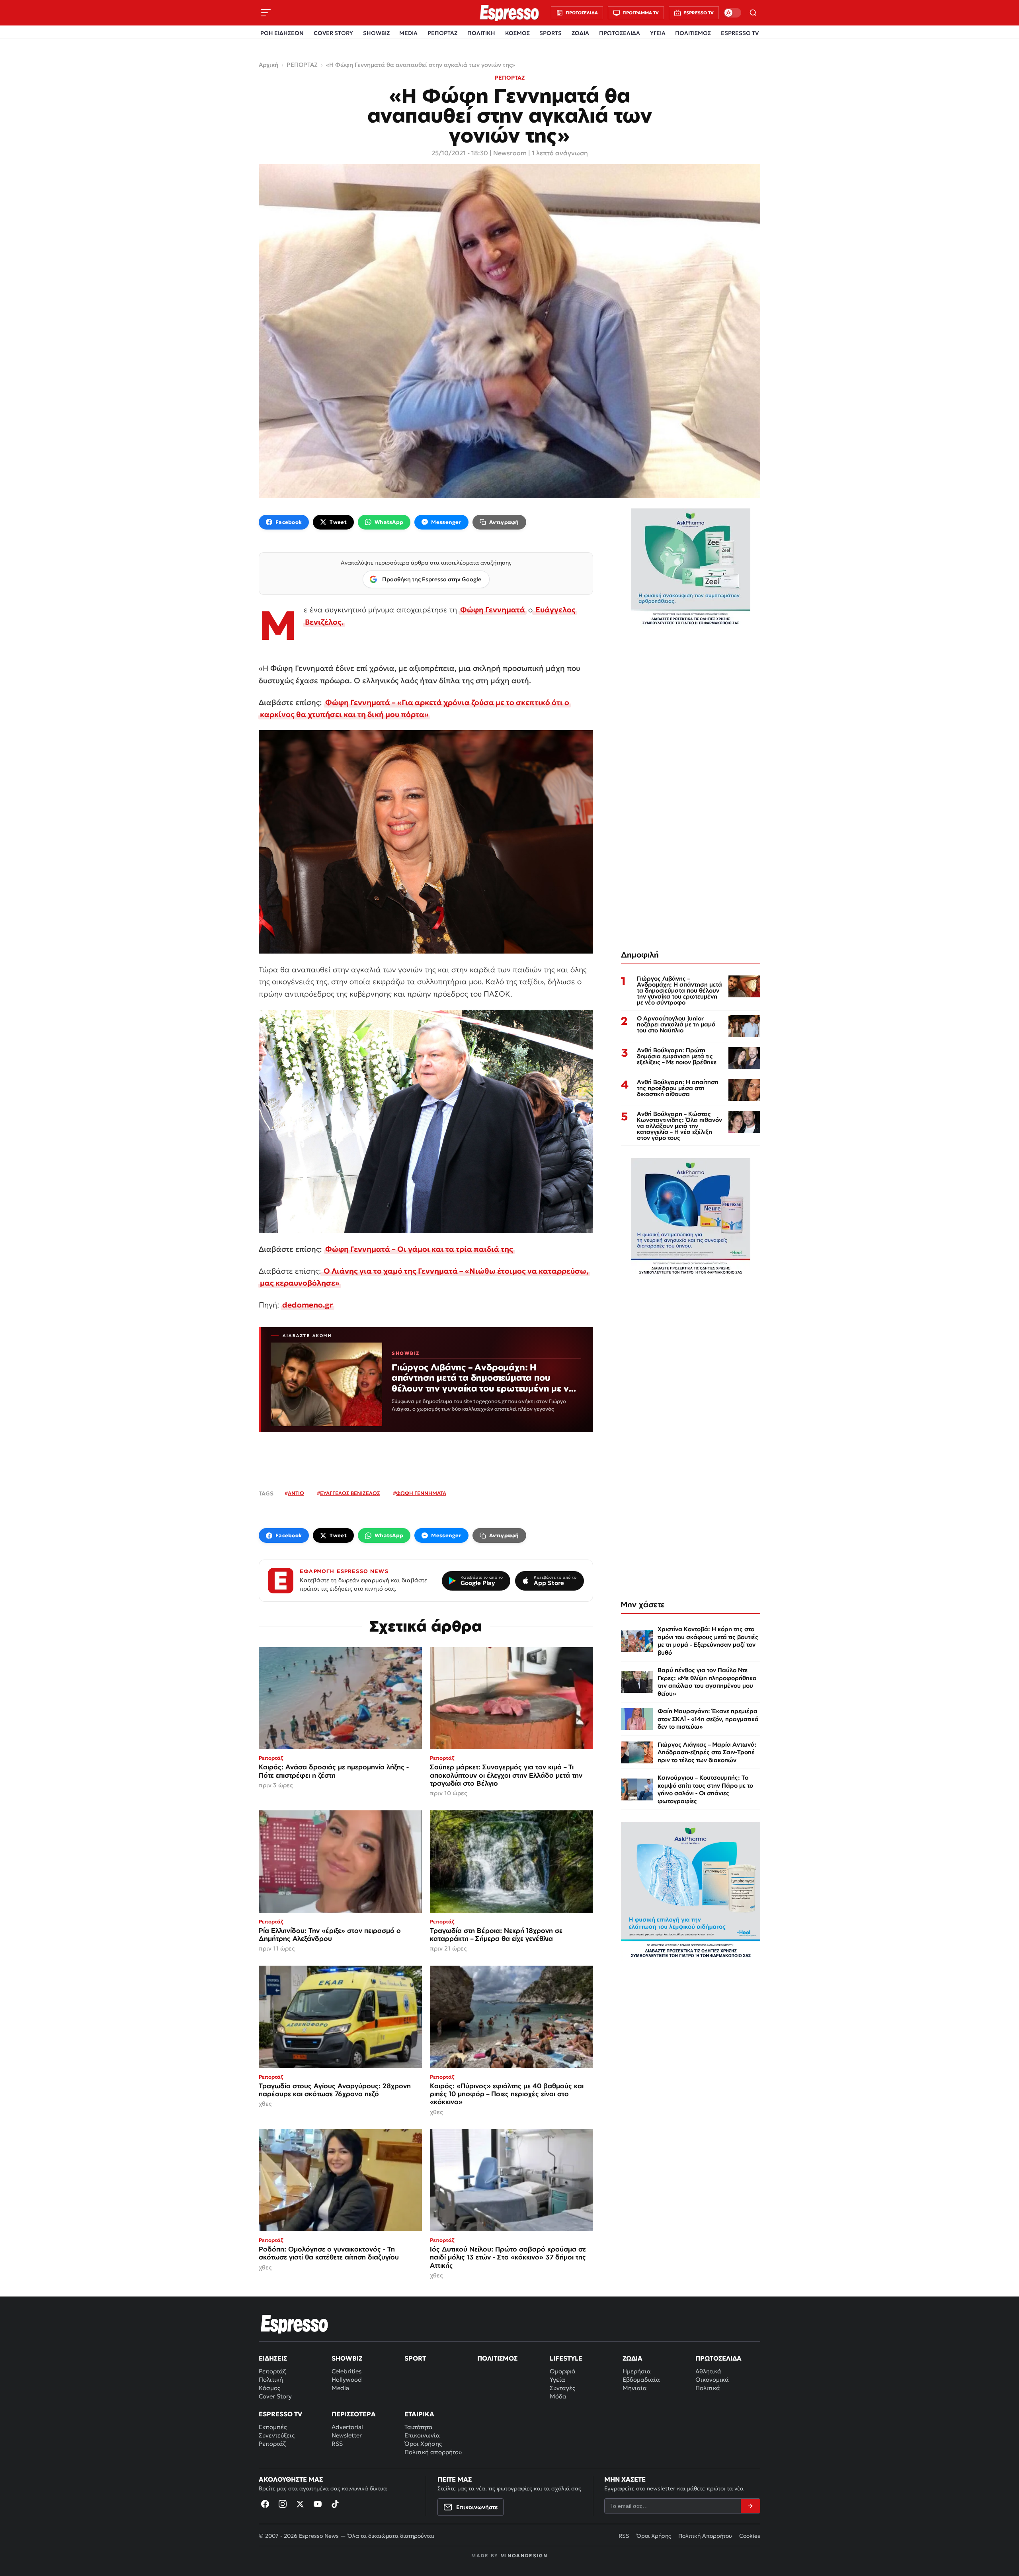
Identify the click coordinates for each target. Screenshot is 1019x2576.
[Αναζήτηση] (753, 13)
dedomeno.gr (307, 1305)
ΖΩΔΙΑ (580, 33)
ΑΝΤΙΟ (296, 1493)
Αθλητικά (708, 2371)
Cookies (750, 2536)
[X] (300, 2504)
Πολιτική (271, 2380)
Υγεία (557, 2380)
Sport (415, 2358)
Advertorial (347, 2427)
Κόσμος (269, 2388)
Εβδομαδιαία (641, 2380)
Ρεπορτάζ (272, 2371)
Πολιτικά (708, 2388)
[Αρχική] (295, 2324)
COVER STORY (333, 33)
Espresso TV (280, 2414)
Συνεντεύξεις (277, 2435)
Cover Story (275, 2396)
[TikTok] (335, 2504)
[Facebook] (265, 2504)
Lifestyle (566, 2358)
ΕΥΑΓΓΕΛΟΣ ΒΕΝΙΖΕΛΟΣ (350, 1493)
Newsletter (347, 2435)
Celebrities (346, 2371)
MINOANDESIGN (524, 2555)
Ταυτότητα (419, 2427)
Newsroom (510, 153)
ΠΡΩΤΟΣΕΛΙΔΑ (620, 33)
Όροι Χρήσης (423, 2444)
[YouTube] (318, 2504)
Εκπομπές (273, 2427)
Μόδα (558, 2396)
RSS (337, 2444)
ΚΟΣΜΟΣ (517, 33)
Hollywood (347, 2380)
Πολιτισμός (497, 2358)
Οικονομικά (712, 2380)
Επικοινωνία (422, 2435)
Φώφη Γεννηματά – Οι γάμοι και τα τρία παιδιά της (419, 1249)
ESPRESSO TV (740, 33)
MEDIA (408, 33)
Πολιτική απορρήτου (433, 2452)
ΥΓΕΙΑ (658, 33)
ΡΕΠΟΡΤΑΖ (442, 33)
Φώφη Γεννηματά (493, 610)
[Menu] (266, 13)
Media (340, 2388)
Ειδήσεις (273, 2358)
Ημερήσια (637, 2371)
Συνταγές (562, 2388)
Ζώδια (632, 2358)
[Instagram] (283, 2504)
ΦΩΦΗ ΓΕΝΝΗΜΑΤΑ (421, 1493)
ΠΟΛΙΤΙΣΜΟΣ (693, 33)
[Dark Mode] (732, 13)
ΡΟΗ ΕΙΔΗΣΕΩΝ (282, 33)
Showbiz (347, 2358)
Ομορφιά (563, 2371)
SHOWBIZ (376, 33)
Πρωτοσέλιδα (718, 2358)
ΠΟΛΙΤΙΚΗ (481, 33)
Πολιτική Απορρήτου (705, 2536)
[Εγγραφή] (750, 2506)
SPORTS (550, 33)
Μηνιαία (635, 2388)
